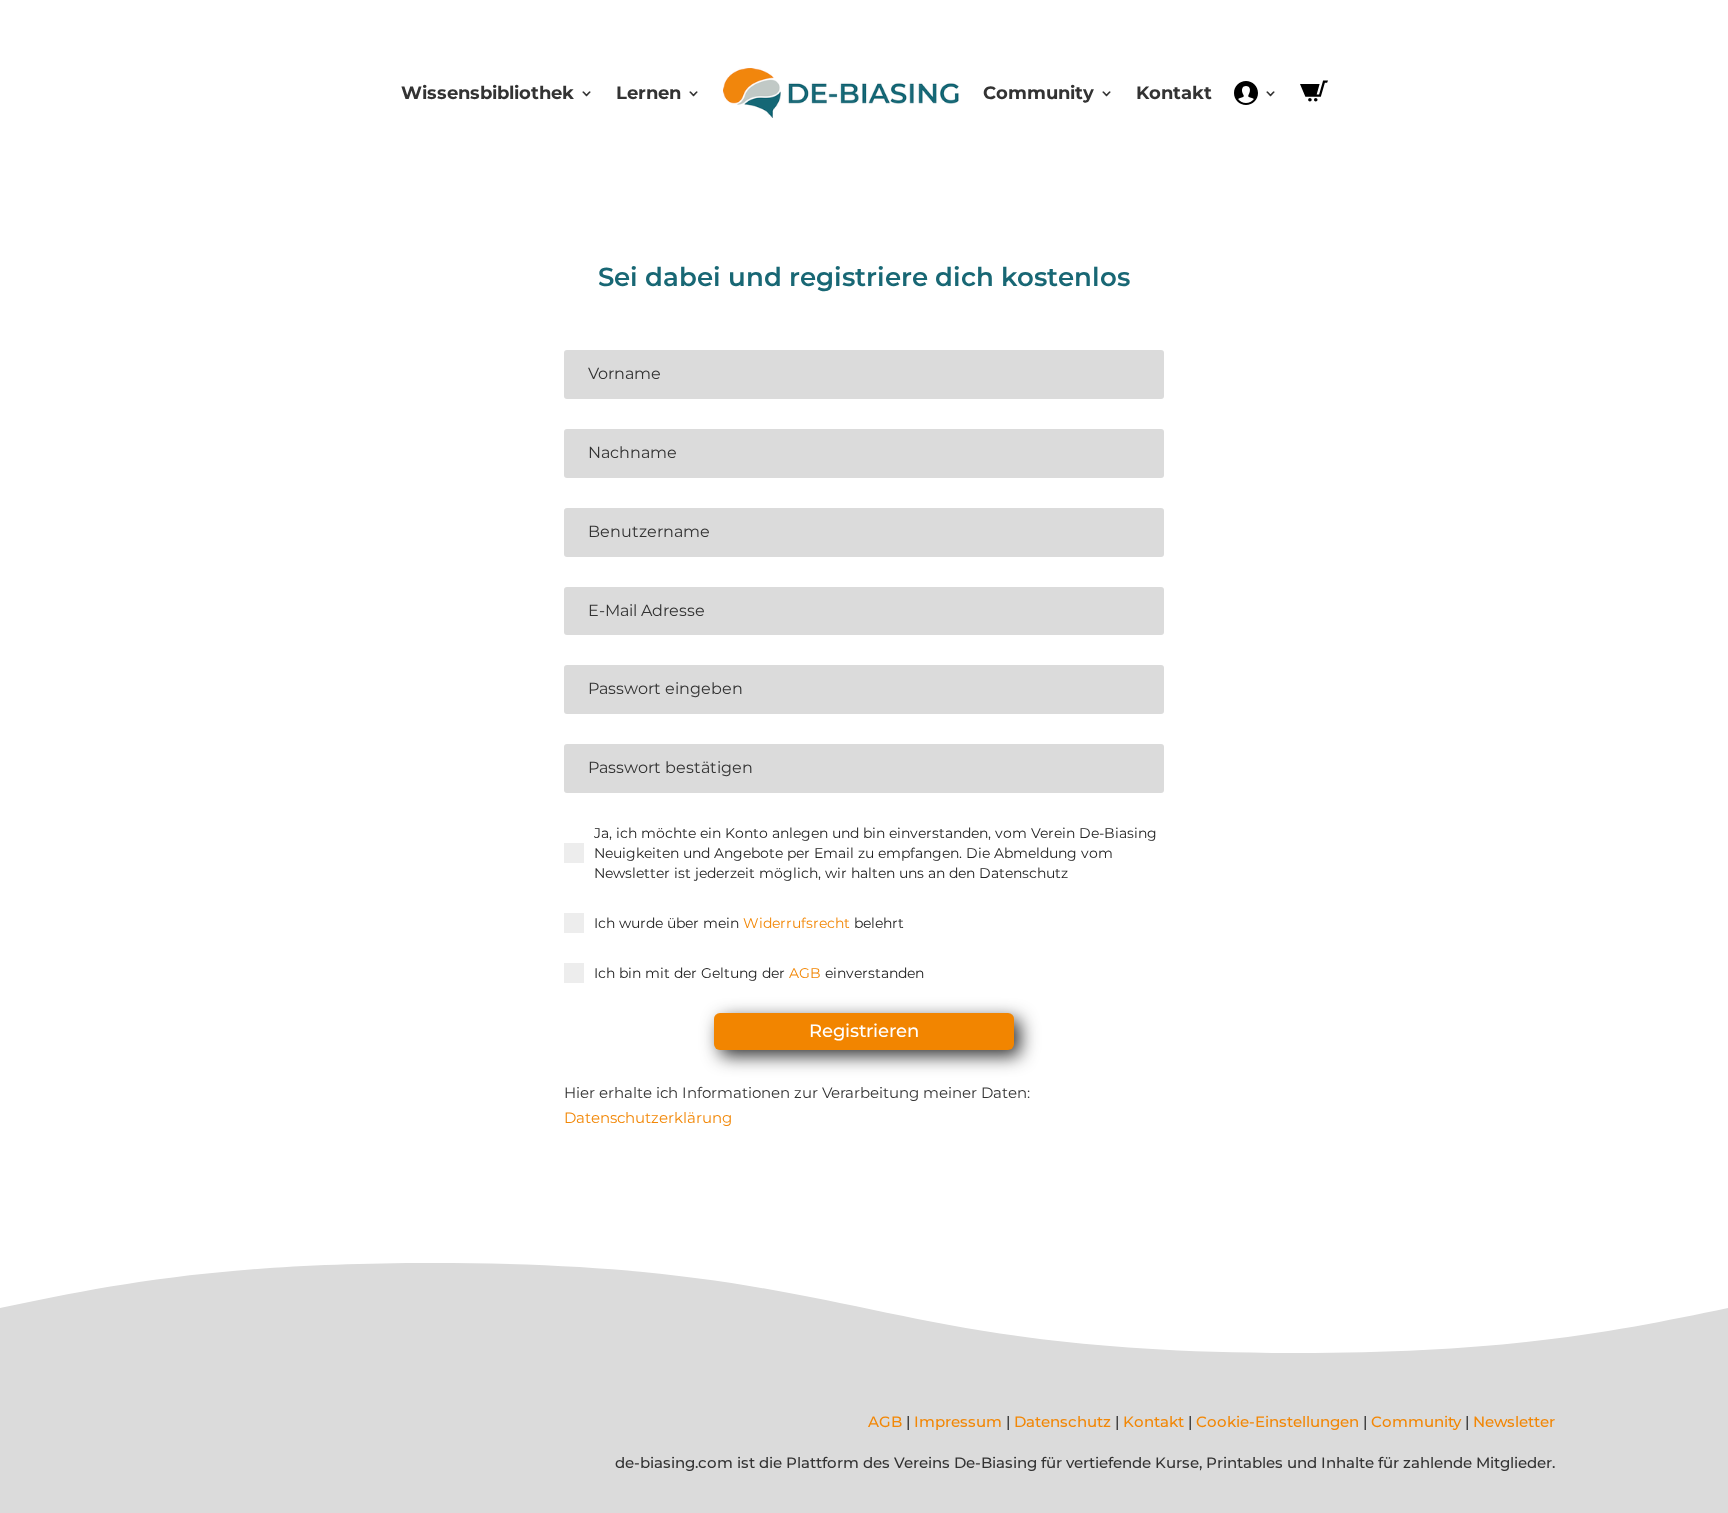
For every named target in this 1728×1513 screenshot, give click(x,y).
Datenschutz (1062, 1421)
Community (1038, 93)
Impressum (958, 1421)
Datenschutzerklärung (648, 1117)
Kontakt (1174, 93)
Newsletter (1514, 1421)
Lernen (648, 93)
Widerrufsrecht (796, 923)
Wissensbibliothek (487, 93)
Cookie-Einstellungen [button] (1277, 1421)
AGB (805, 973)
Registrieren (864, 1031)
